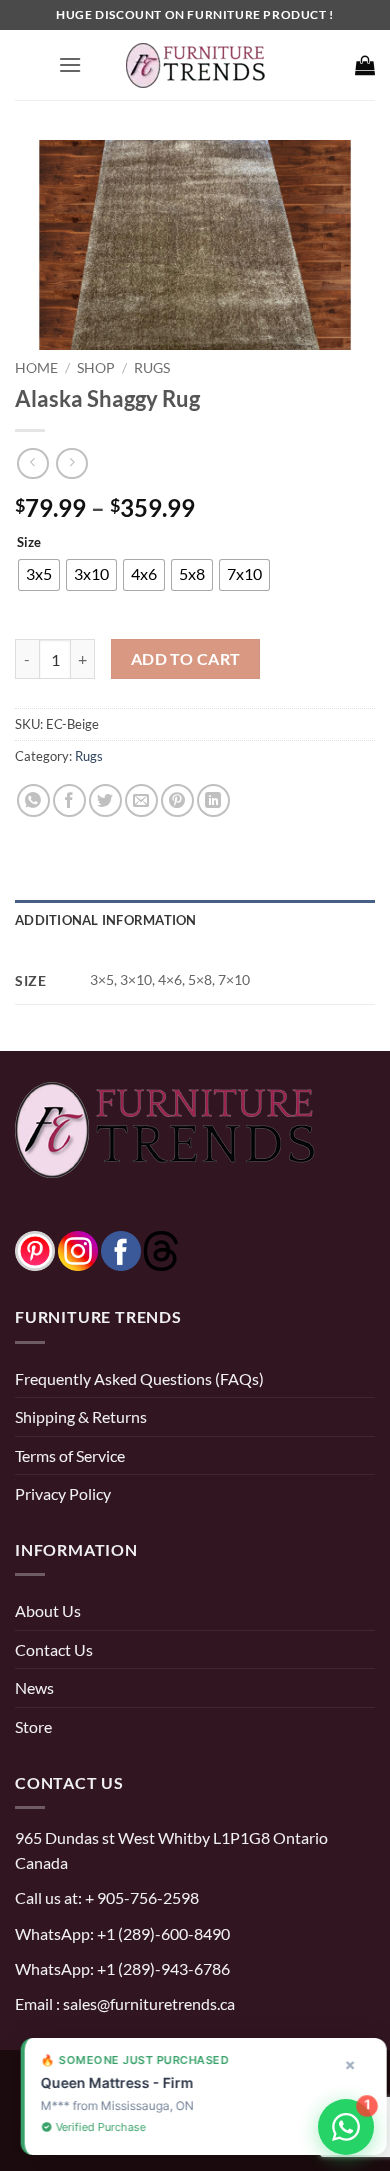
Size (29, 543)
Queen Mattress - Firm (108, 2082)
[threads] (141, 1248)
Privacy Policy (63, 1493)
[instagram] (78, 1248)
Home (36, 367)
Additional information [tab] (106, 920)
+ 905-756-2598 (140, 1897)
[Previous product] (71, 463)
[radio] (39, 575)
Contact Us (54, 1649)
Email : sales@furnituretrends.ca (125, 2003)
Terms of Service (70, 1455)
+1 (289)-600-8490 (162, 1933)
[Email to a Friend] (141, 800)
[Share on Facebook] (69, 800)
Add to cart (186, 659)
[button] (70, 64)
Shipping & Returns (81, 1416)
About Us (48, 1610)
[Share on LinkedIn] (213, 800)
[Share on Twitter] (105, 800)
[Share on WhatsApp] (33, 800)
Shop (96, 367)
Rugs (152, 367)
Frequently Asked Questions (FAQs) (139, 1378)
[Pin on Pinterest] (177, 800)
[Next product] (32, 463)
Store (33, 1726)
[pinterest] (35, 1248)
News (34, 1687)
